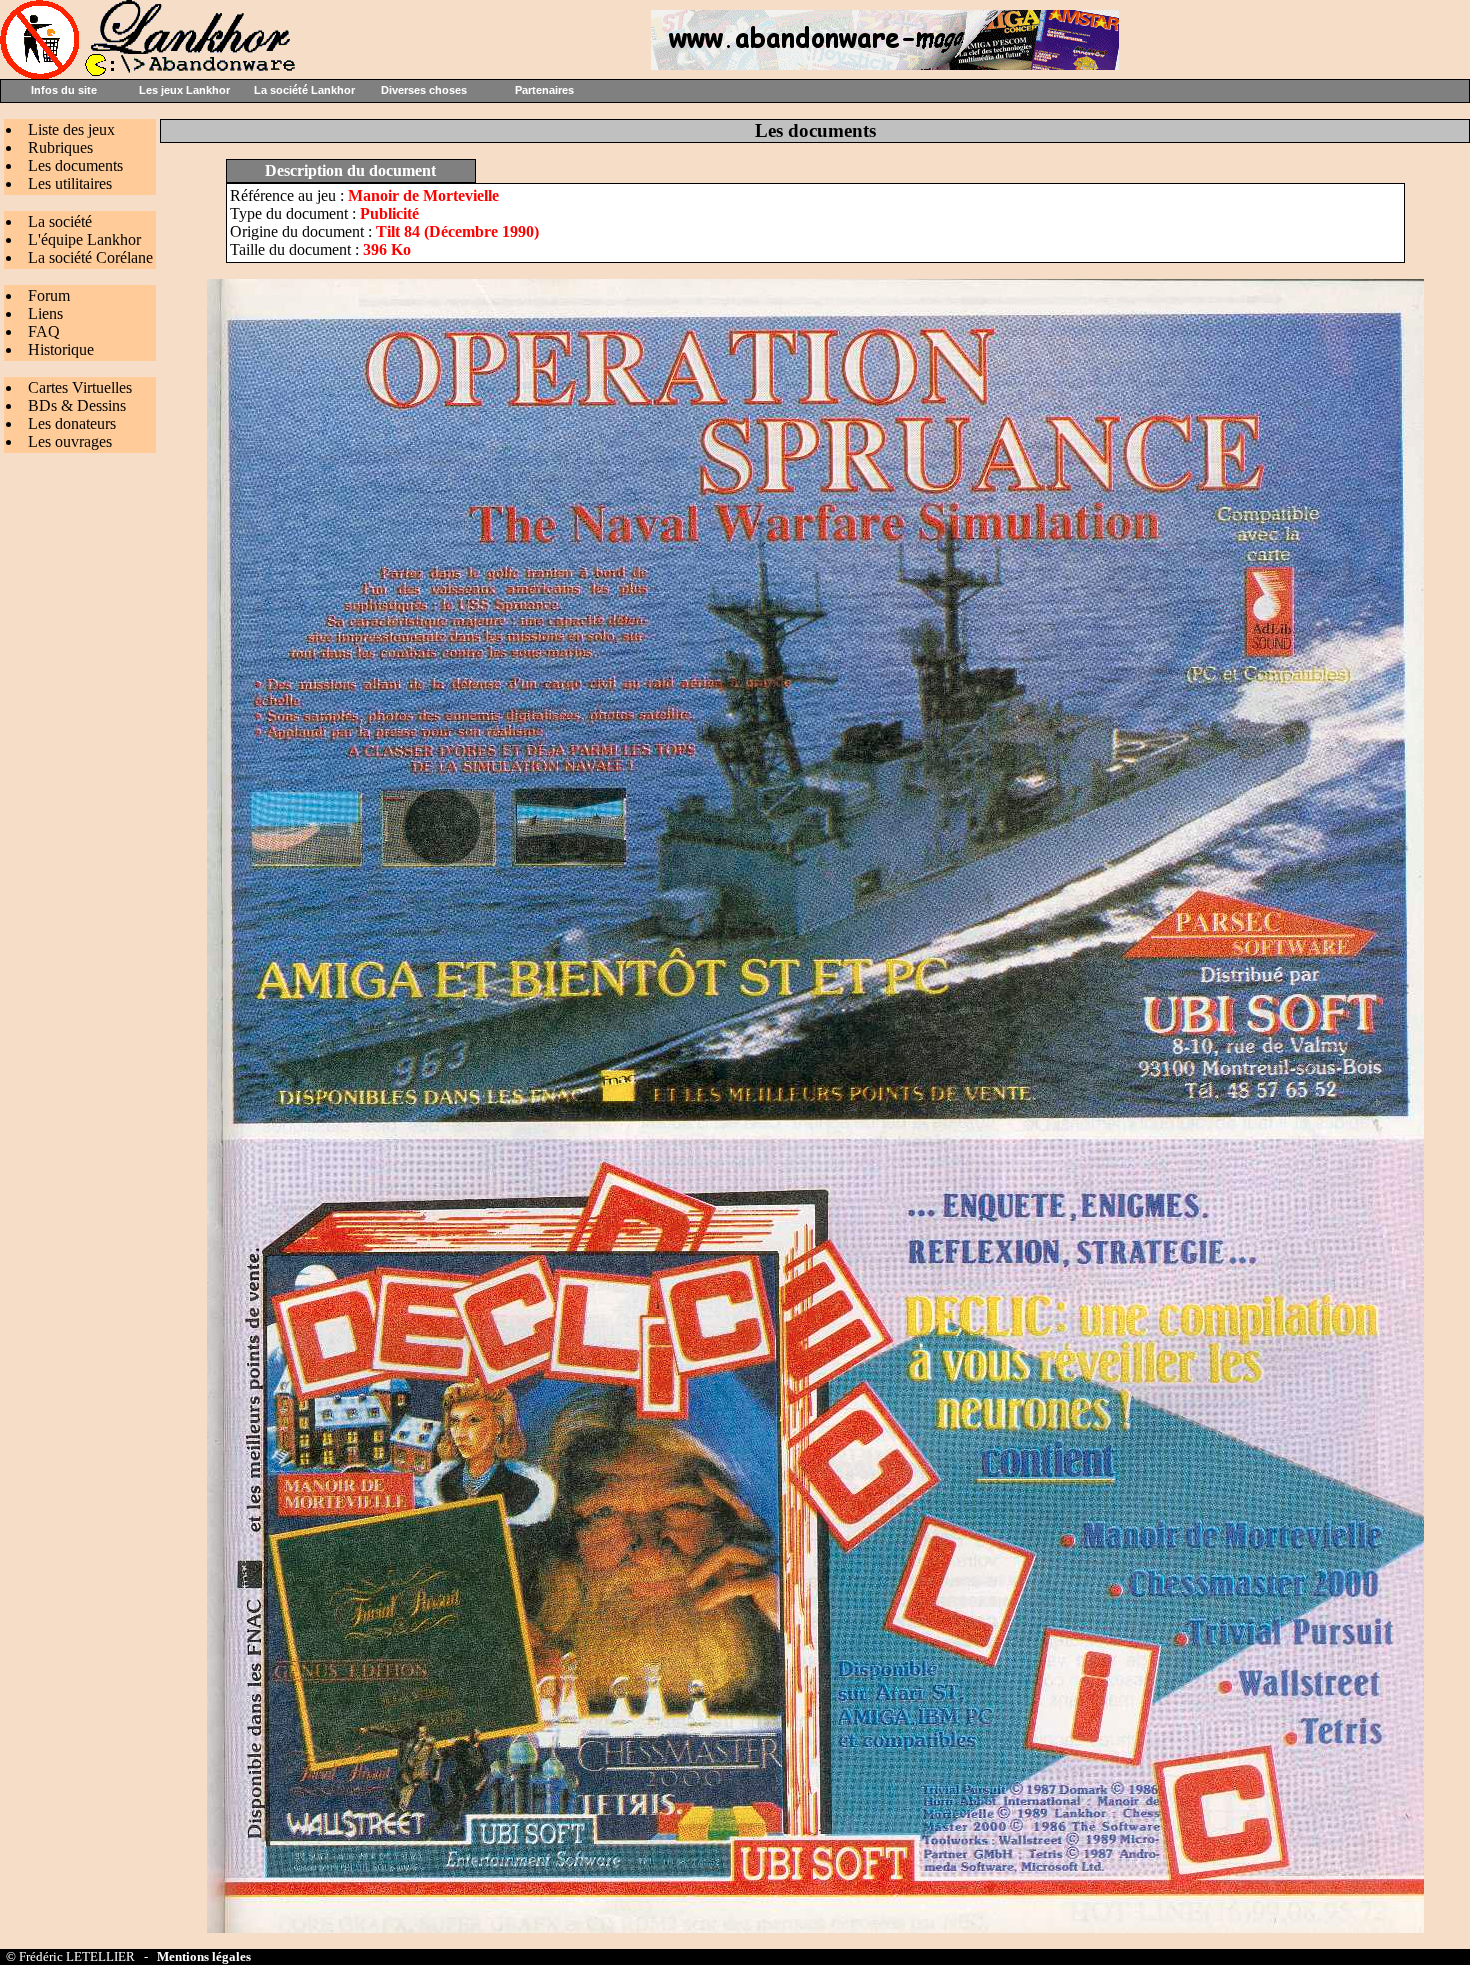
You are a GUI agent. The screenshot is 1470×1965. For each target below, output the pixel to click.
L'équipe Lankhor (84, 239)
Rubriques (60, 147)
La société (60, 221)
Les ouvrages (70, 441)
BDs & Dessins (77, 405)
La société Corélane (90, 257)
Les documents (75, 165)
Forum (49, 295)
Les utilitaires (70, 183)
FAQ (44, 331)
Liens (45, 313)
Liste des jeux (71, 129)
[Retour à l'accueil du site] (150, 73)
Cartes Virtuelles (80, 387)
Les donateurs (72, 423)
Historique (61, 349)
